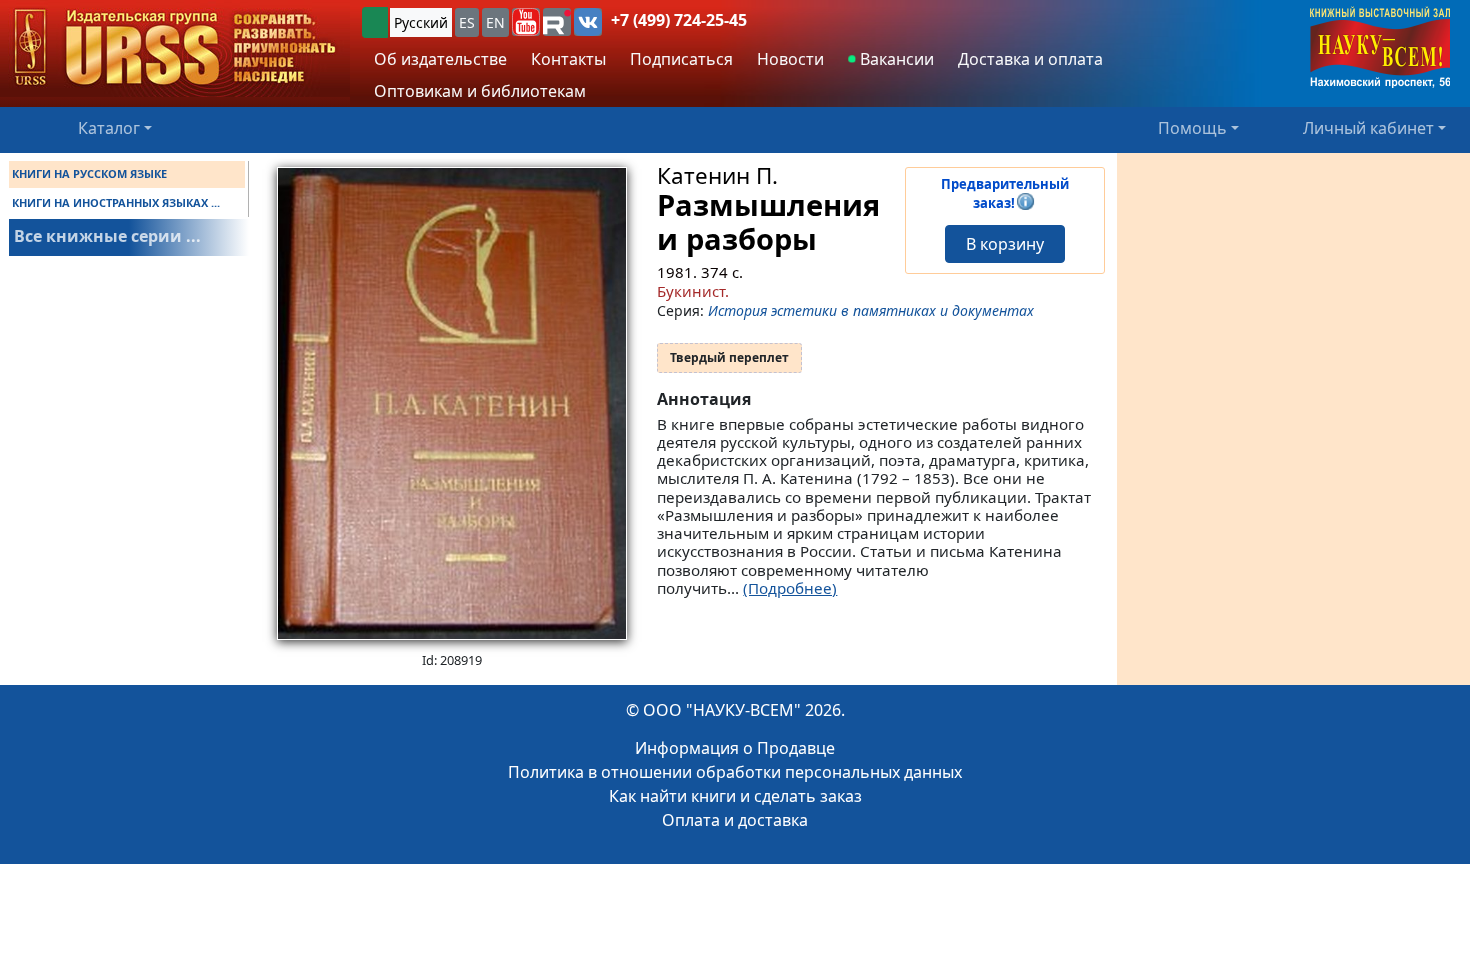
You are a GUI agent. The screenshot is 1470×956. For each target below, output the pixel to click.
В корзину (1005, 244)
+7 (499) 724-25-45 (679, 20)
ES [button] (467, 22)
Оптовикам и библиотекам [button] (480, 91)
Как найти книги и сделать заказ (735, 796)
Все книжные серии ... (107, 236)
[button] (526, 22)
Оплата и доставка (735, 820)
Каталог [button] (109, 128)
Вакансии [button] (895, 59)
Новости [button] (790, 59)
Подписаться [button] (681, 59)
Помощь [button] (1192, 128)
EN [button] (495, 22)
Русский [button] (421, 22)
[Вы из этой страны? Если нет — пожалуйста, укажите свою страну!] (375, 22)
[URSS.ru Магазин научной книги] (175, 48)
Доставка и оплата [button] (1030, 59)
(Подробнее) (790, 588)
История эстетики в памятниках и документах (871, 310)
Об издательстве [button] (440, 59)
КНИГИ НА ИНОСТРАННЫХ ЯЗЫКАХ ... (116, 202)
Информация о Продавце (735, 748)
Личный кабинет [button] (1368, 128)
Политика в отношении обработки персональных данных (735, 772)
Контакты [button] (568, 59)
